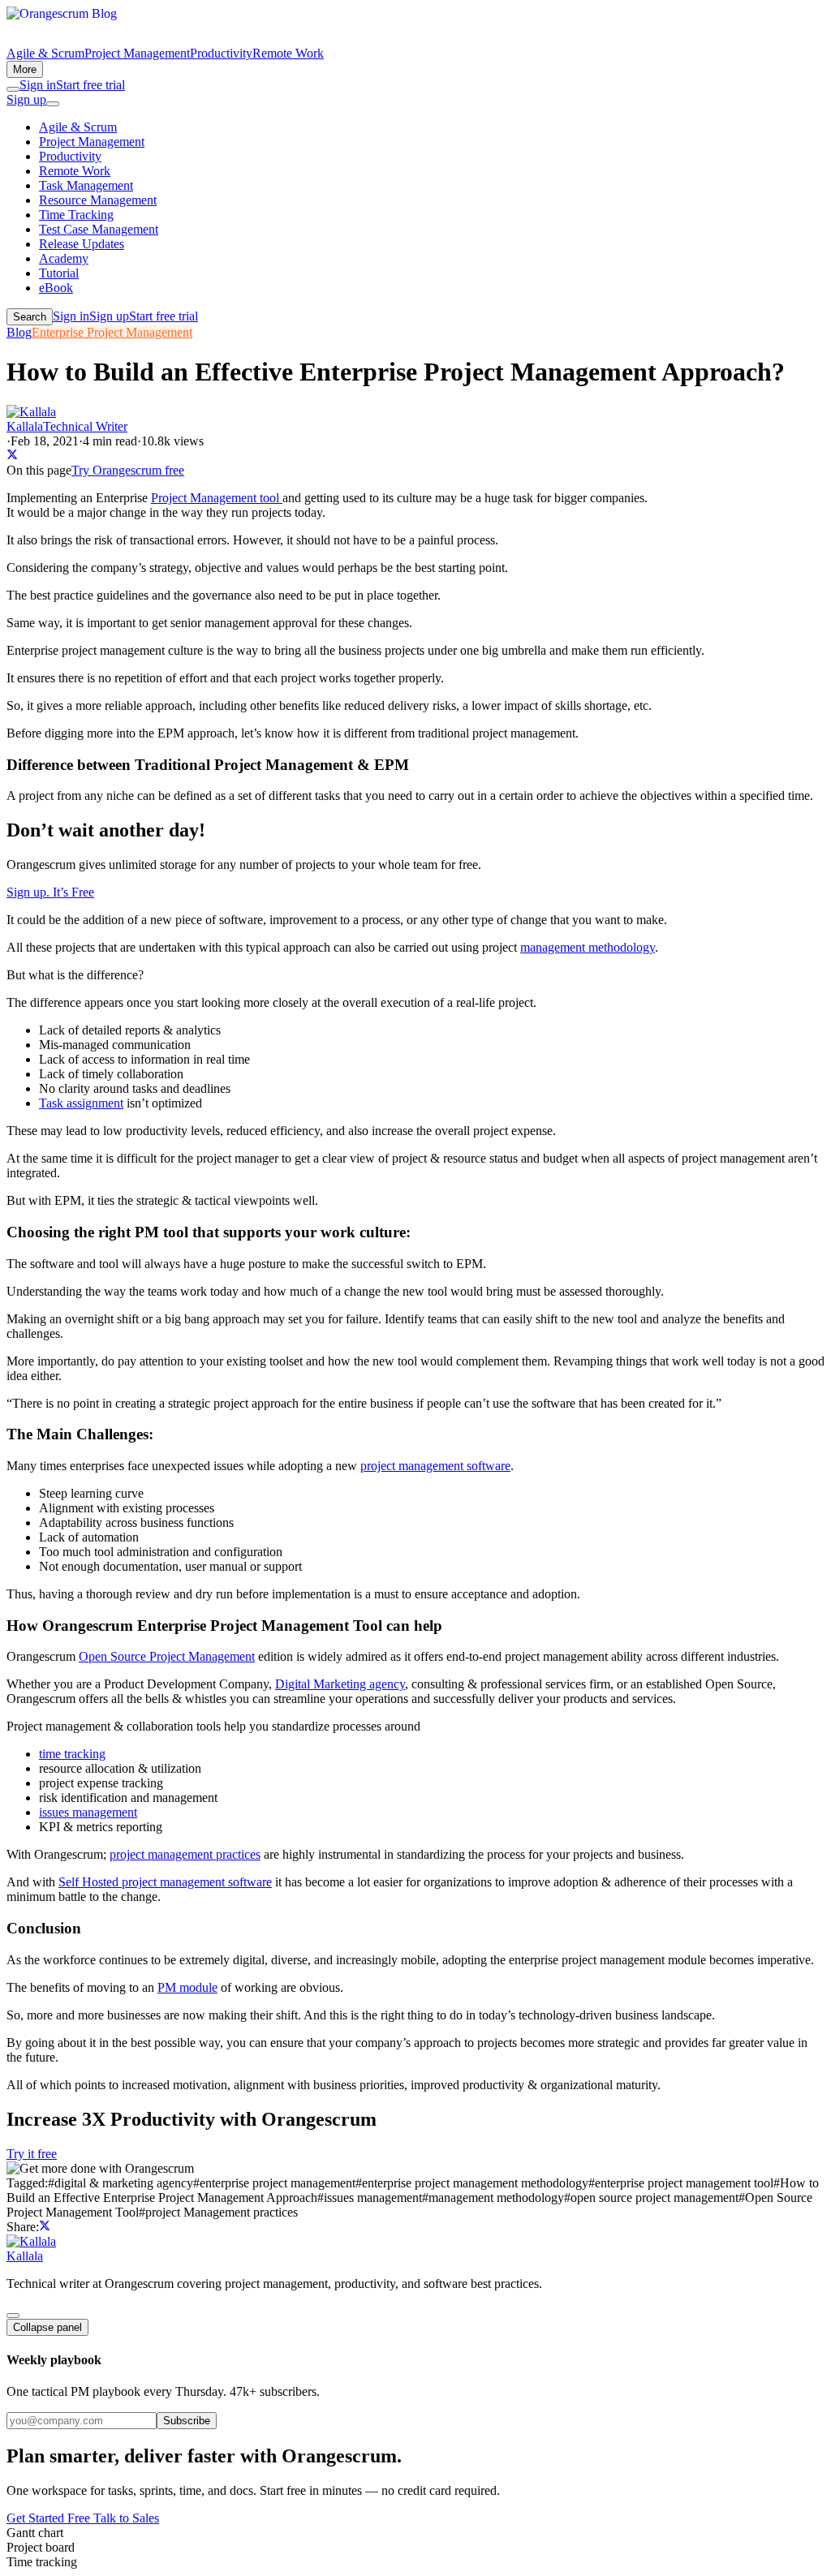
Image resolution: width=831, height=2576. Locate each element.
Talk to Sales (126, 2518)
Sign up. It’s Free (50, 892)
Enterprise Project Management (112, 332)
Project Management (137, 53)
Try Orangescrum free (128, 470)
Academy (64, 258)
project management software (435, 1466)
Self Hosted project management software (165, 1882)
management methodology (588, 947)
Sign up (26, 99)
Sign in (38, 85)
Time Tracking (76, 215)
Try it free (32, 2154)
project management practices (185, 1854)
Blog (19, 332)
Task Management (86, 185)
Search (30, 317)
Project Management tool (217, 498)
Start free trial (90, 85)
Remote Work (288, 53)
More (25, 69)
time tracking (72, 1754)
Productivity (221, 53)
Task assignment (81, 1103)
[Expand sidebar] (13, 2316)
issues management (88, 1812)
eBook (56, 288)
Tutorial (59, 273)
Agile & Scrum (45, 53)
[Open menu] (53, 104)
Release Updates (82, 244)
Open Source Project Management (167, 1656)
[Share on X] (12, 456)
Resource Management (98, 200)
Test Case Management (99, 229)
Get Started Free (50, 2518)
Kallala (25, 2256)
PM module (187, 1987)
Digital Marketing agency (340, 1684)
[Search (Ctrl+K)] (13, 89)
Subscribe (187, 2421)
